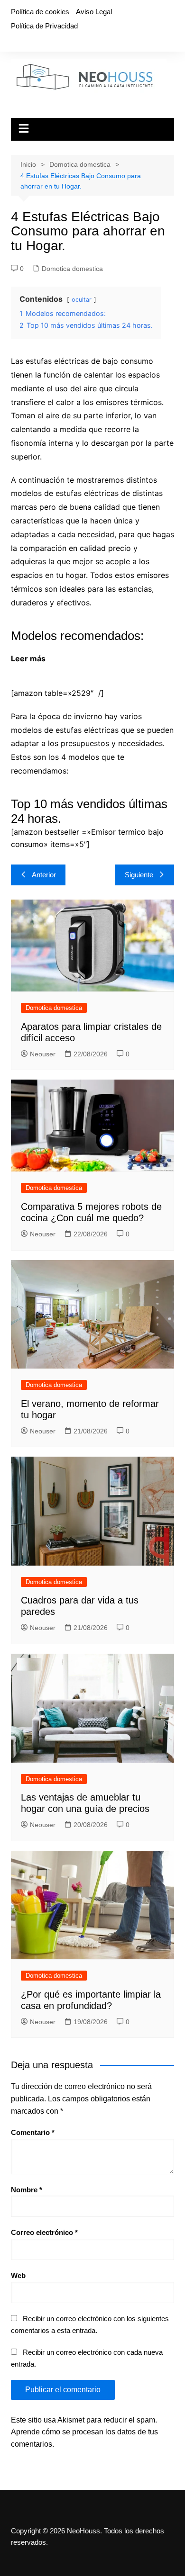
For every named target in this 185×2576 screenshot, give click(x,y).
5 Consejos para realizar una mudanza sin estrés (101, 665)
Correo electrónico (44, 2232)
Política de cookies (40, 12)
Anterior (44, 875)
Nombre (27, 2190)
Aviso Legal (94, 12)
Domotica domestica (72, 269)
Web (18, 2275)
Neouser (43, 1054)
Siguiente (139, 875)
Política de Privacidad (44, 26)
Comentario (33, 2132)
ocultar (82, 300)
